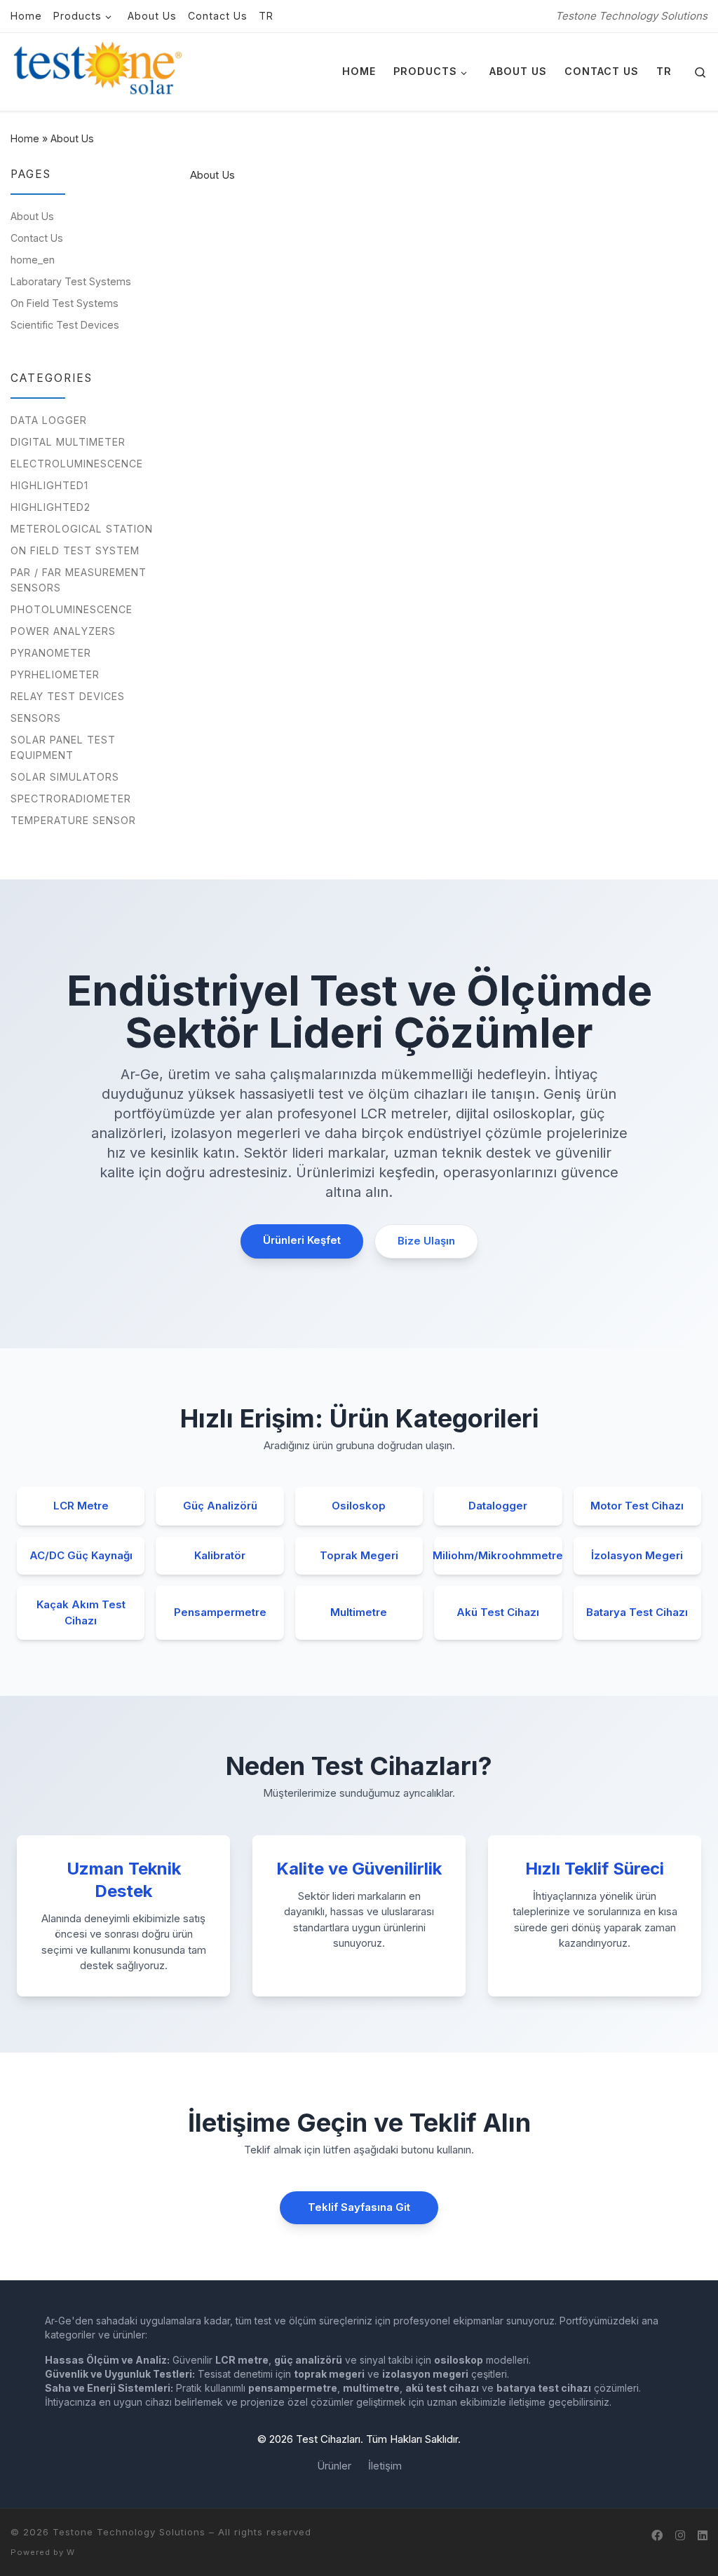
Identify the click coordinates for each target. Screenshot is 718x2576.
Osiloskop (359, 1506)
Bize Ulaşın (426, 1241)
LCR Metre (81, 1506)
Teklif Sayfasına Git (359, 2207)
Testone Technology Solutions (129, 2532)
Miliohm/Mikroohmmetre (498, 1555)
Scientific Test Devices (65, 325)
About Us (32, 216)
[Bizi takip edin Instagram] (680, 2536)
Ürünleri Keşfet (302, 1240)
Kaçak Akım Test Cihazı (81, 1612)
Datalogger (498, 1506)
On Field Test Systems (65, 303)
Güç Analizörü (220, 1506)
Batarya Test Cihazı (637, 1612)
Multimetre (359, 1612)
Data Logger (49, 420)
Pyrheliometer (55, 674)
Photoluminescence (72, 609)
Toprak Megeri (359, 1555)
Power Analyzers (63, 631)
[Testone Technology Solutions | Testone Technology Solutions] (98, 71)
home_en (33, 260)
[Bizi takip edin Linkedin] (703, 2536)
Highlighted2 (50, 507)
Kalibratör (220, 1555)
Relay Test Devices (68, 696)
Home (25, 138)
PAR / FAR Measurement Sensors (79, 580)
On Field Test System (75, 550)
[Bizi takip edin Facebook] (657, 2536)
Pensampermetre (220, 1612)
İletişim (385, 2466)
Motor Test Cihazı (637, 1506)
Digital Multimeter (68, 442)
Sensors (36, 718)
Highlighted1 (49, 485)
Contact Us (37, 238)
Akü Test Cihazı (498, 1612)
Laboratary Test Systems (71, 281)
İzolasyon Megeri (637, 1555)
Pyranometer (51, 653)
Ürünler (334, 2466)
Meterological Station (82, 529)
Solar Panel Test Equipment (63, 747)
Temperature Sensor (73, 820)
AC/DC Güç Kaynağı (81, 1555)
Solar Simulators (65, 777)
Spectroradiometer (71, 799)
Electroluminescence (77, 464)
